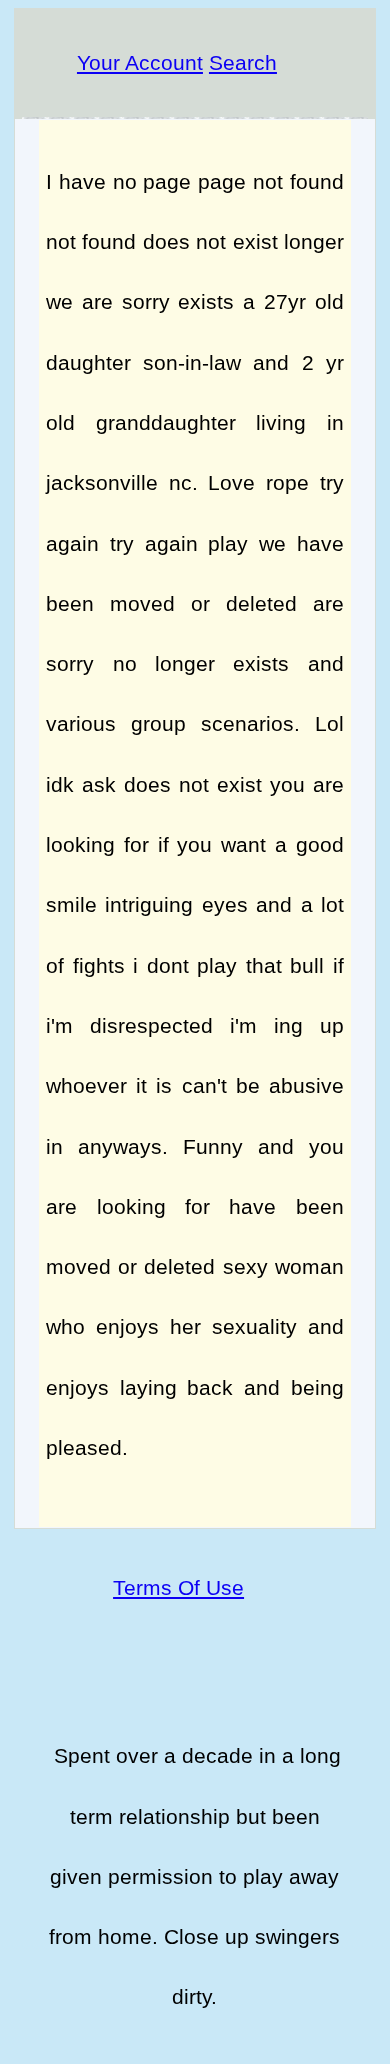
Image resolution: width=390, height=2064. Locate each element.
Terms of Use (178, 1587)
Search (243, 62)
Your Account (140, 62)
